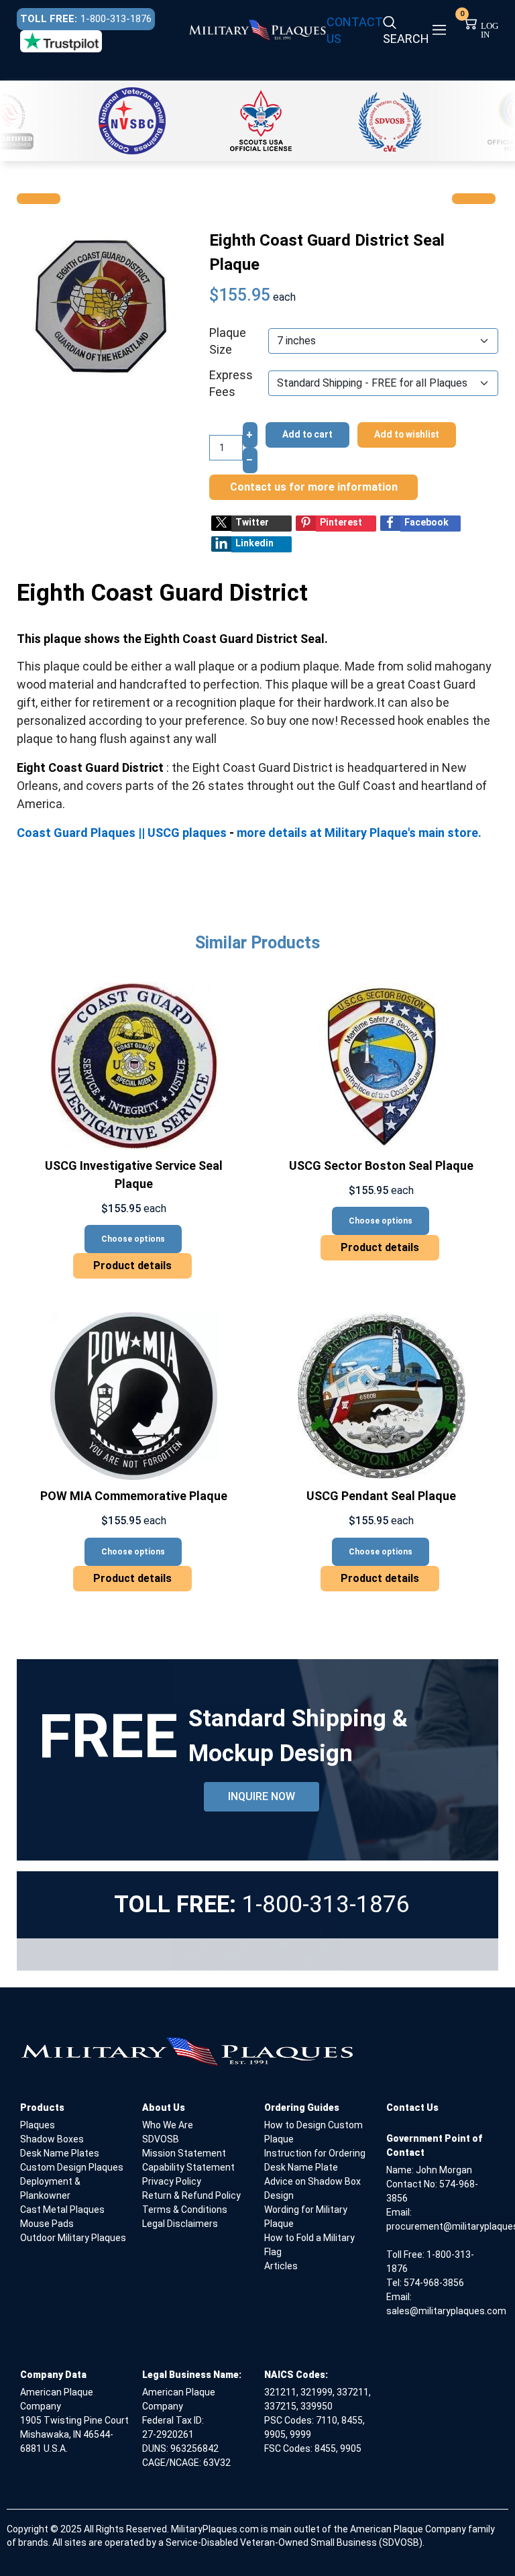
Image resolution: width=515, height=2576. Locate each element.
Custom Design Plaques (72, 2167)
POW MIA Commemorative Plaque (134, 1496)
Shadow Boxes (52, 2139)
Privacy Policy (172, 2181)
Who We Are (168, 2125)
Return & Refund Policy (191, 2195)
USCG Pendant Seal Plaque (381, 1496)
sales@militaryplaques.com (446, 2311)
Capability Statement (188, 2167)
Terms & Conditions (185, 2210)
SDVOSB (161, 2139)
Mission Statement (184, 2153)
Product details (132, 1266)
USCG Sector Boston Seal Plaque (381, 1166)
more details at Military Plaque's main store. (359, 833)
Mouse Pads (47, 2224)
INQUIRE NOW (262, 1796)
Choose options (133, 1239)
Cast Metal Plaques (62, 2210)
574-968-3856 (434, 2283)
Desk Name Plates (60, 2153)
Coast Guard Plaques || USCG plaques (123, 833)
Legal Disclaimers (180, 2224)
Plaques (38, 2125)
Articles (281, 2266)
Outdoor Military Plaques (73, 2238)
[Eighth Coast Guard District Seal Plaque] (101, 305)
